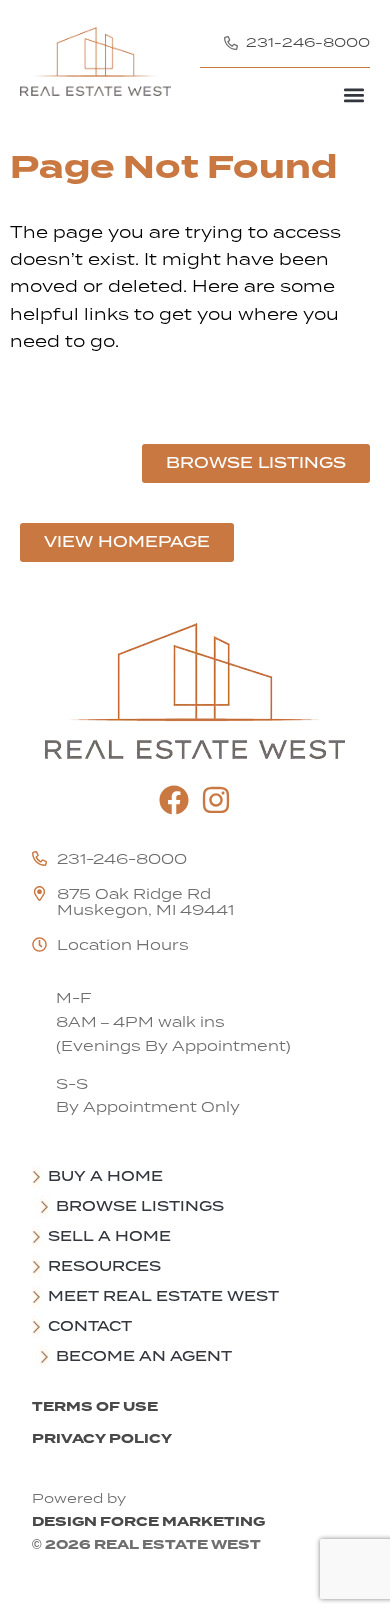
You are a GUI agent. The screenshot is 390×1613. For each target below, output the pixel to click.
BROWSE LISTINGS (140, 1206)
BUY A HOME (105, 1176)
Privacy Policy (102, 1438)
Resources (104, 1266)
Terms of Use (95, 1406)
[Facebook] (174, 800)
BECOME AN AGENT (144, 1356)
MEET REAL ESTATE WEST (163, 1296)
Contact (90, 1326)
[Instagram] (216, 800)
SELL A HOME (109, 1236)
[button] (353, 94)
